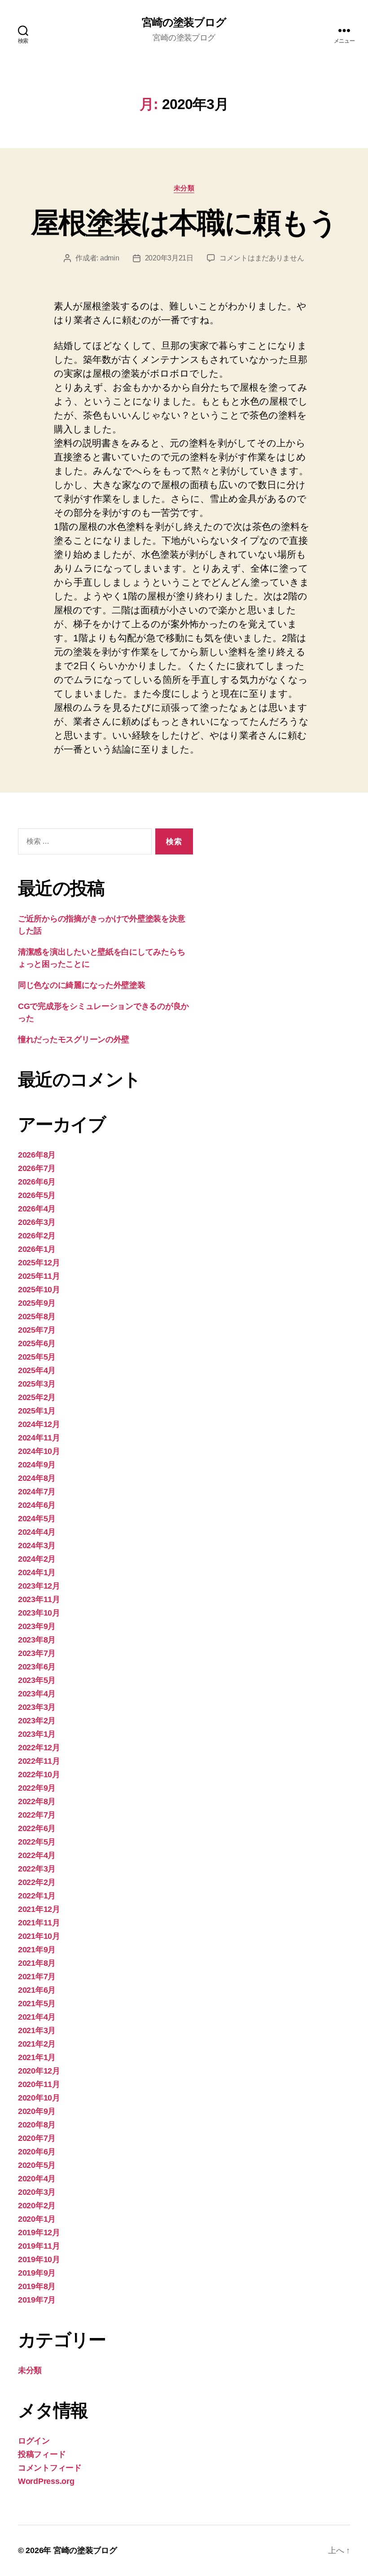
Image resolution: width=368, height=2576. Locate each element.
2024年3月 (37, 1546)
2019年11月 (39, 2246)
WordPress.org (46, 2481)
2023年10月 (39, 1613)
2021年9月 (37, 1950)
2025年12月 (39, 1263)
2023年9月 (37, 1626)
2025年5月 (37, 1357)
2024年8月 (37, 1478)
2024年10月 (39, 1451)
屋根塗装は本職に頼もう (184, 223)
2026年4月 (37, 1209)
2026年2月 (37, 1236)
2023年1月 (37, 1734)
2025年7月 (37, 1330)
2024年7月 (37, 1492)
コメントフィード (50, 2468)
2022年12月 (39, 1748)
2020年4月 (37, 2179)
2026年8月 (37, 1155)
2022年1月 (37, 1896)
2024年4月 (37, 1532)
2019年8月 (37, 2286)
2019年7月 (37, 2300)
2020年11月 (39, 2084)
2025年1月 (37, 1411)
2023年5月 (37, 1680)
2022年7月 (37, 1815)
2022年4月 (37, 1855)
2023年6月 (37, 1667)
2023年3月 (37, 1707)
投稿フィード (42, 2454)
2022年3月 (37, 1869)
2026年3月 (37, 1222)
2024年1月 (37, 1572)
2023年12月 (39, 1586)
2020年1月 (37, 2219)
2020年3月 (37, 2192)
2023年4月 (37, 1694)
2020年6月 (37, 2152)
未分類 (184, 188)
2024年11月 (39, 1438)
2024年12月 (39, 1424)
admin (110, 258)
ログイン (34, 2441)
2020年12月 (39, 2071)
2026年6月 (37, 1182)
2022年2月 (37, 1882)
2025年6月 (37, 1343)
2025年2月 (37, 1397)
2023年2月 (37, 1721)
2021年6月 (37, 1990)
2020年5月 (37, 2165)
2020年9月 (37, 2111)
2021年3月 (37, 2030)
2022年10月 (39, 1775)
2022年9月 (37, 1788)
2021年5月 (37, 2004)
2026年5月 (37, 1195)
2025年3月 (37, 1384)
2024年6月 (37, 1505)
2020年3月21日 (169, 258)
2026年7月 (37, 1168)
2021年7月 (37, 1977)
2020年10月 (39, 2098)
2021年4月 (37, 2017)
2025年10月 (39, 1290)
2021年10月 (39, 1936)
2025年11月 (39, 1276)
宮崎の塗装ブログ (184, 22)
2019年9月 (37, 2273)
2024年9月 (37, 1465)
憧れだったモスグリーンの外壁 (74, 1039)
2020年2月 (37, 2206)
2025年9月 (37, 1303)
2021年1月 (37, 2057)
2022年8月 (37, 1801)
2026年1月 (37, 1249)
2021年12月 (39, 1909)
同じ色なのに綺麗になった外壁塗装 (82, 985)
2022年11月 (39, 1761)
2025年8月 (37, 1317)
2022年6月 (37, 1828)
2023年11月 (39, 1599)
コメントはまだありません (262, 258)
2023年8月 (37, 1640)
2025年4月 (37, 1370)
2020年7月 (37, 2138)
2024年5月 (37, 1519)
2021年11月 (39, 1923)
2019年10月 (39, 2259)
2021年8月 (37, 1963)
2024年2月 (37, 1559)
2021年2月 (37, 2044)
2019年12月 (39, 2233)
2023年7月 (37, 1653)
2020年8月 (37, 2125)
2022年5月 (37, 1842)
